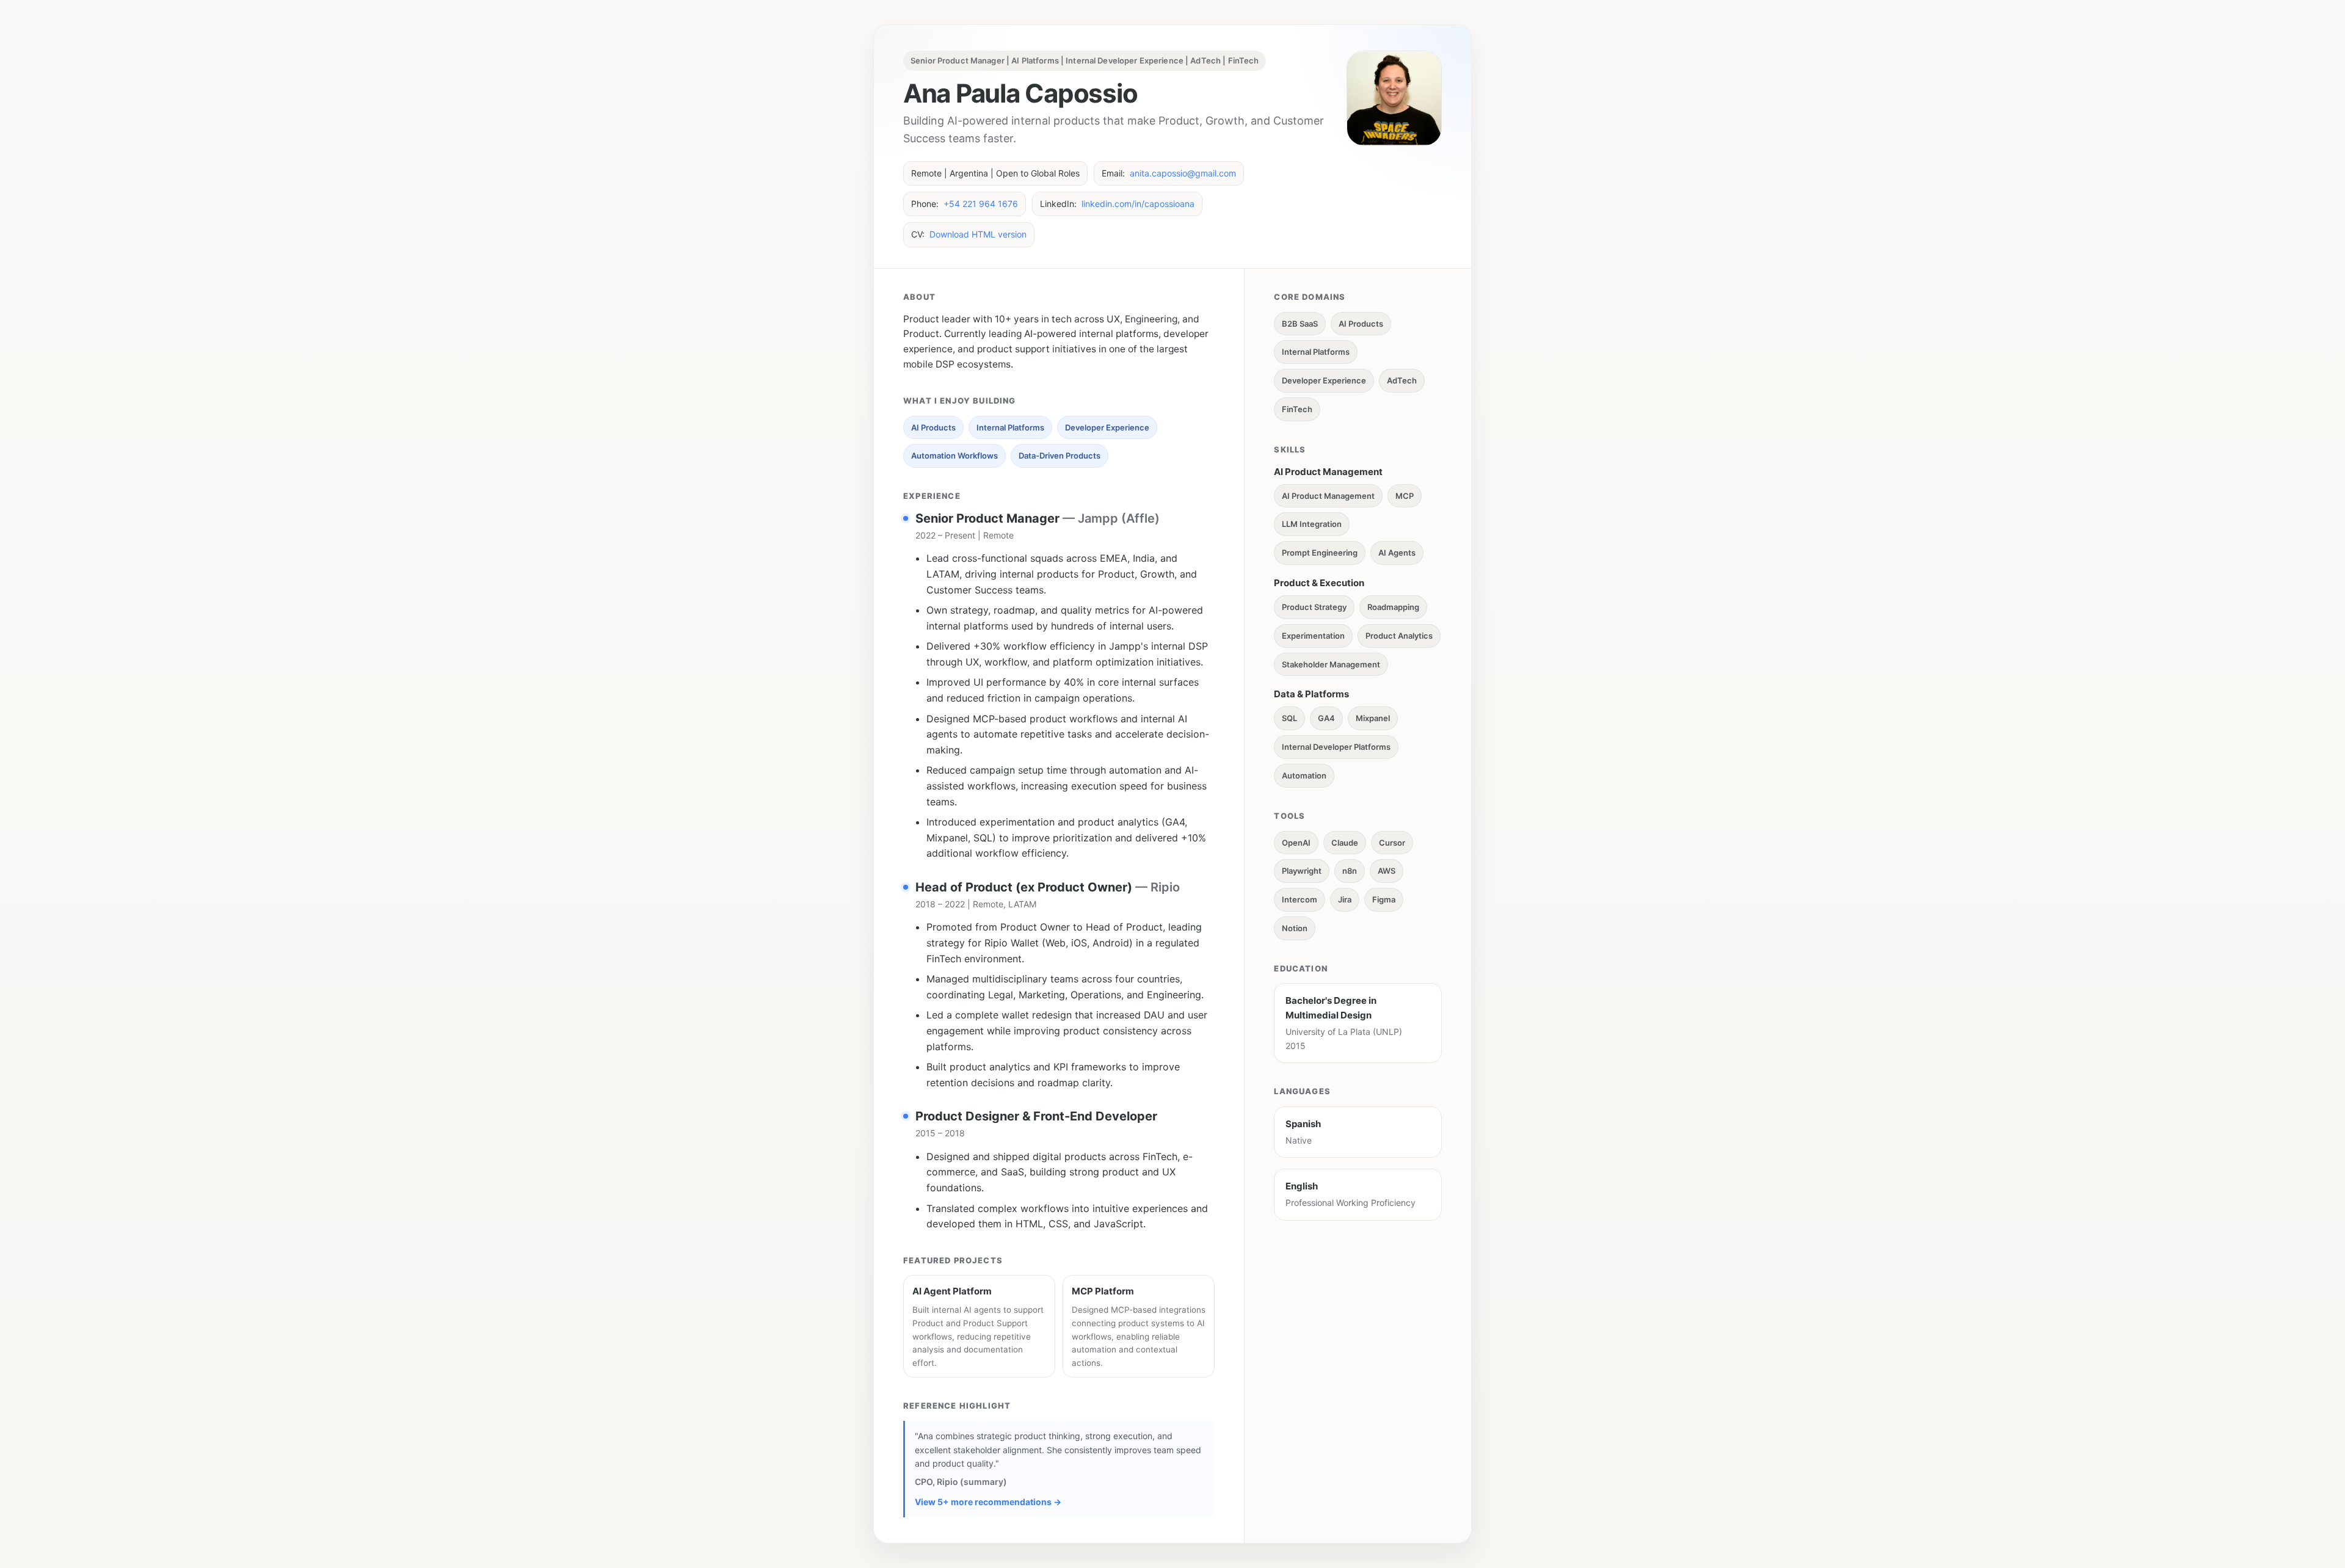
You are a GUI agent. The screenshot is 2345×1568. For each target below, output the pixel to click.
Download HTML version (978, 234)
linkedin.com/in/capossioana (1138, 204)
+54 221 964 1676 (981, 204)
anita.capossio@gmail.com (1183, 173)
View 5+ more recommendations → (988, 1502)
